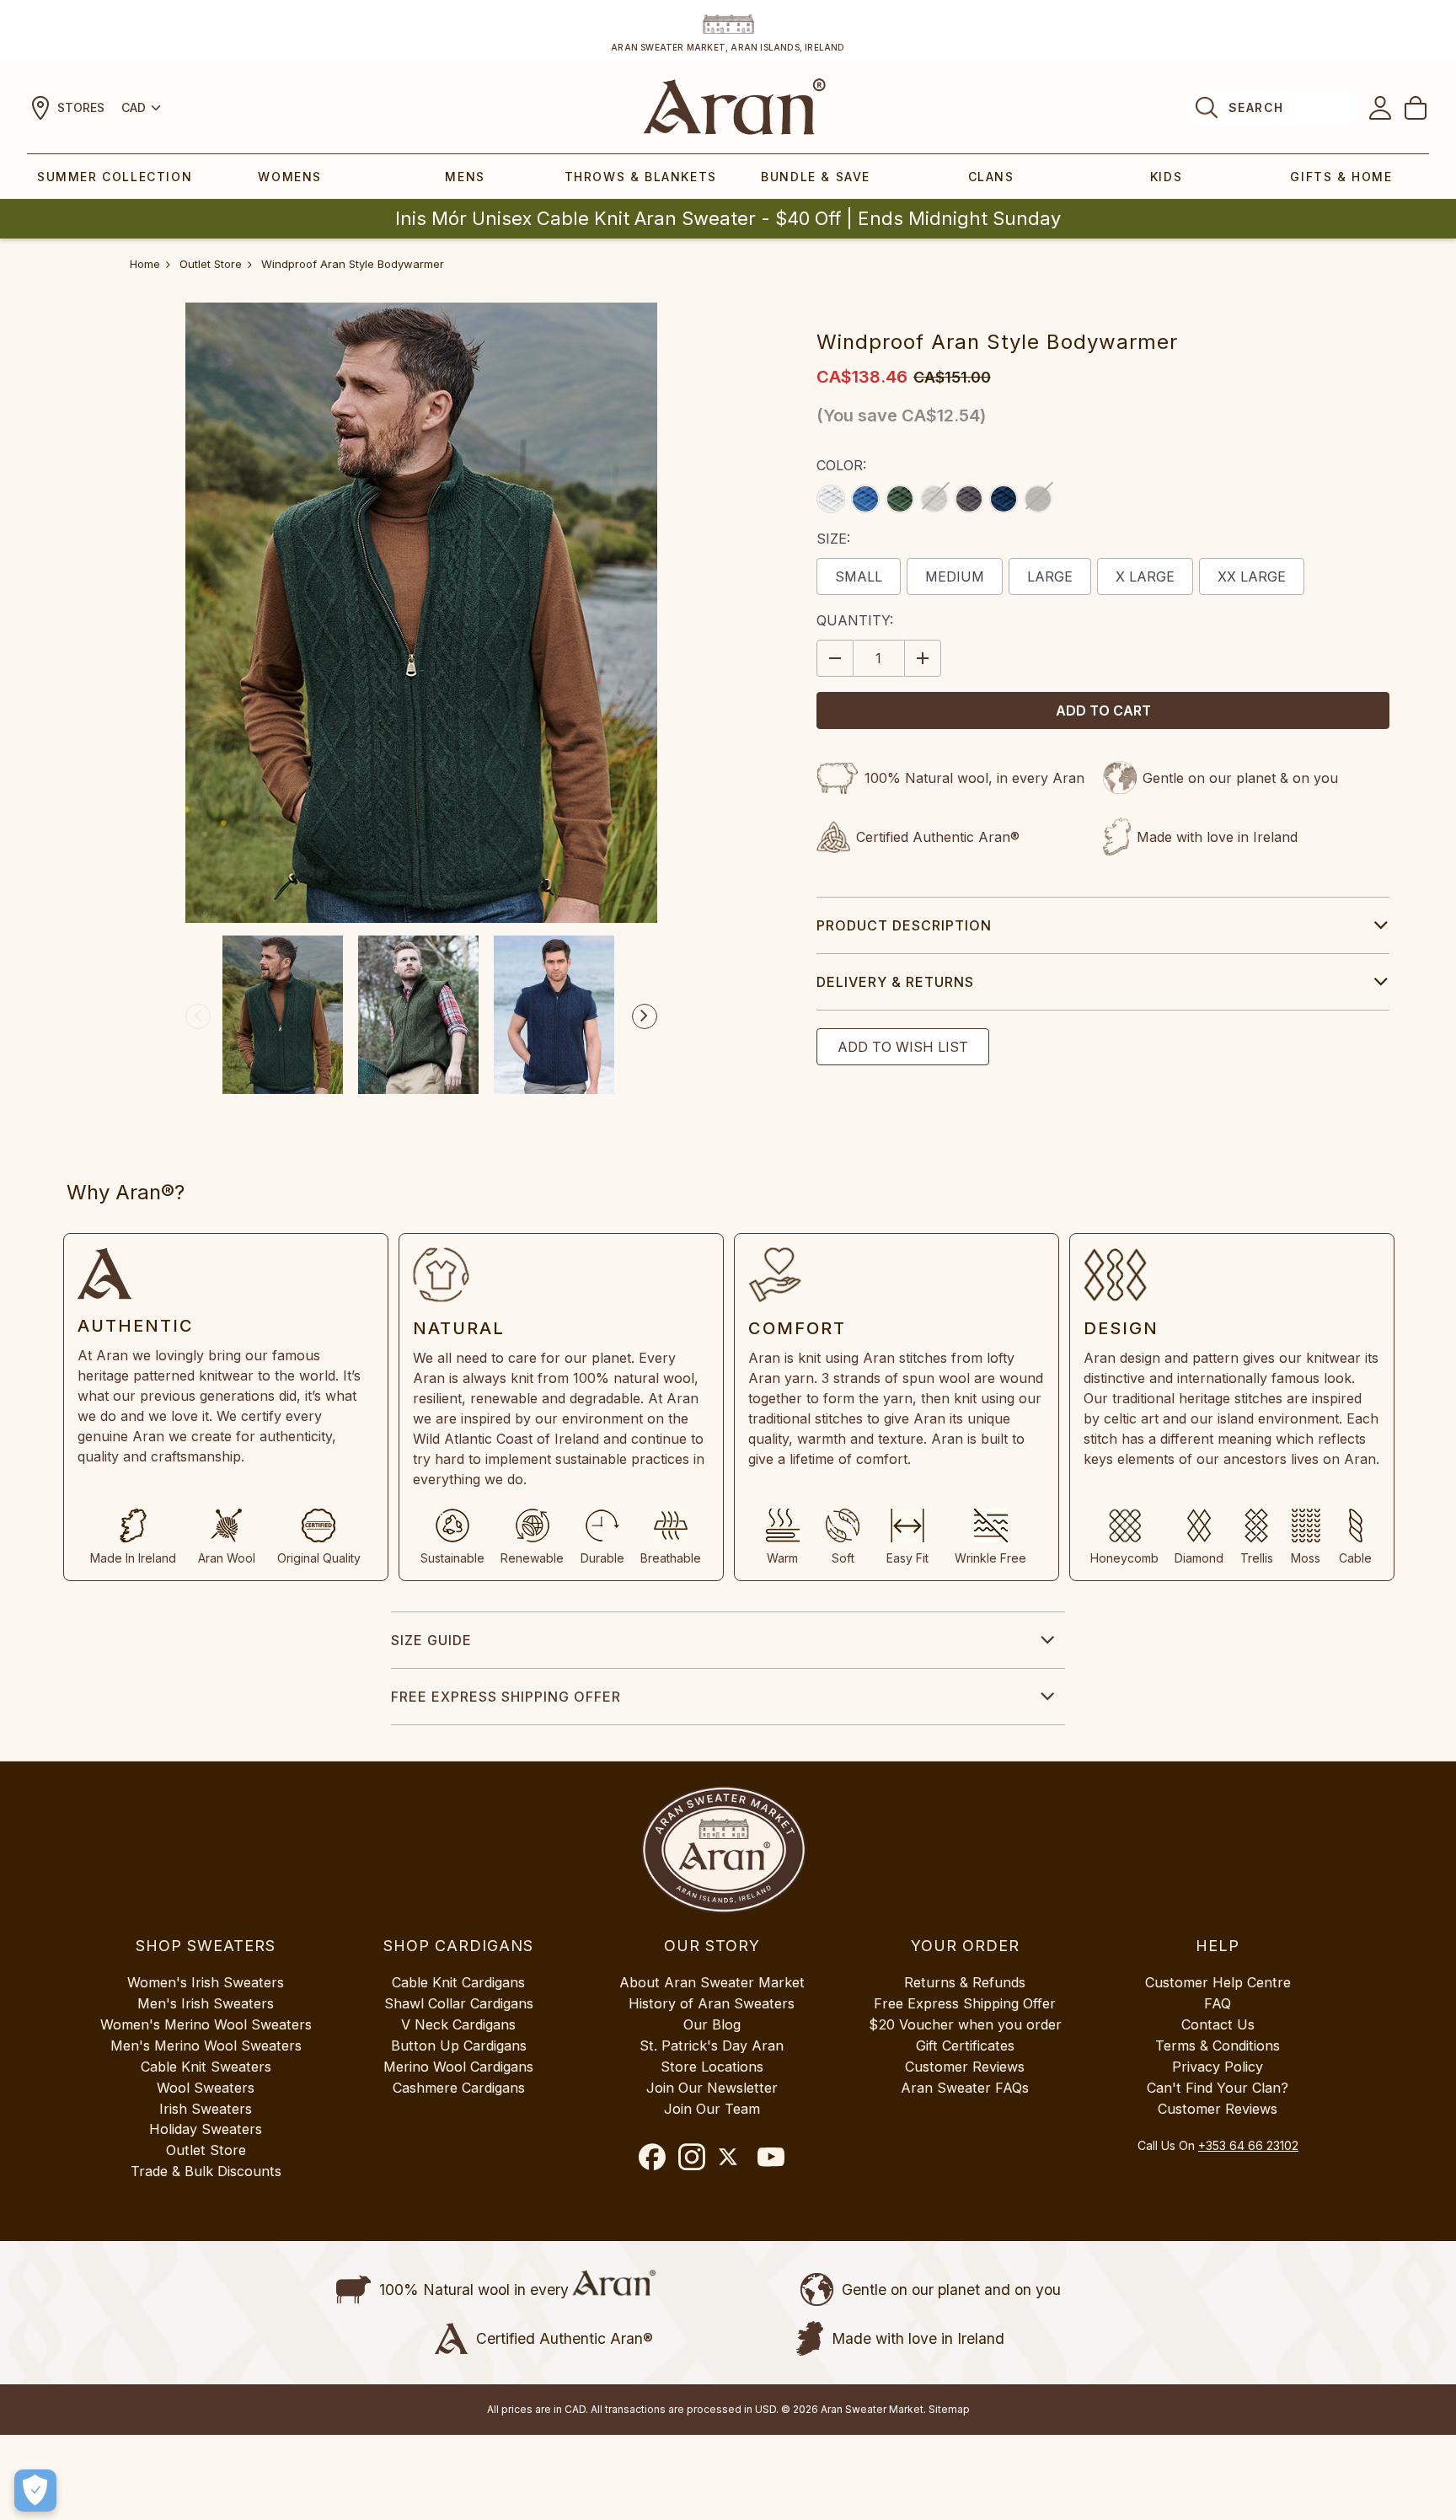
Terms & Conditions (1218, 2045)
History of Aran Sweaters (712, 2003)
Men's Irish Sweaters (206, 2003)
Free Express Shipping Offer (506, 1697)
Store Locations (712, 2067)
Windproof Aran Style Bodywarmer (353, 264)
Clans (991, 177)
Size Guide (431, 1640)
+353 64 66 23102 (1248, 2145)
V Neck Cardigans (458, 2024)
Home (145, 264)
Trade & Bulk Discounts (206, 2171)
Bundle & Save (816, 177)
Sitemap (949, 2409)
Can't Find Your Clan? (1218, 2088)
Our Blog (712, 2024)
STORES (81, 107)
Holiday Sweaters (206, 2129)
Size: (833, 539)
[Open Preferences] (35, 2491)
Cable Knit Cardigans (458, 1982)
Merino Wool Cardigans (458, 2067)
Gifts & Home (1341, 177)
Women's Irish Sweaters (206, 1982)
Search (1256, 107)
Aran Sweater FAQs (965, 2088)
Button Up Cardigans (459, 2045)
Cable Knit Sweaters (206, 2067)
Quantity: (855, 620)
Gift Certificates (965, 2045)
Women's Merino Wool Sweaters (206, 2024)
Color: (841, 465)
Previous (198, 1016)
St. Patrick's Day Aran (712, 2045)
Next (645, 1016)
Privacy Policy (1218, 2067)
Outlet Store (211, 264)
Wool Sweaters (206, 2088)
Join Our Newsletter (712, 2088)
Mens (465, 177)
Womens (290, 177)
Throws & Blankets (641, 177)
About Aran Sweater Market (712, 1982)
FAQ (1218, 2003)
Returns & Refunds (965, 1982)
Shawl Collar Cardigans (459, 2003)
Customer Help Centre (1218, 1982)
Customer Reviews (965, 2067)
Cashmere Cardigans (459, 2088)
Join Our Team (712, 2109)
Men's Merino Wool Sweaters (206, 2045)
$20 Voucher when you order (965, 2024)
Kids (1166, 177)
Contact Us (1218, 2024)
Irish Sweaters (206, 2109)
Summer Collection (115, 177)
